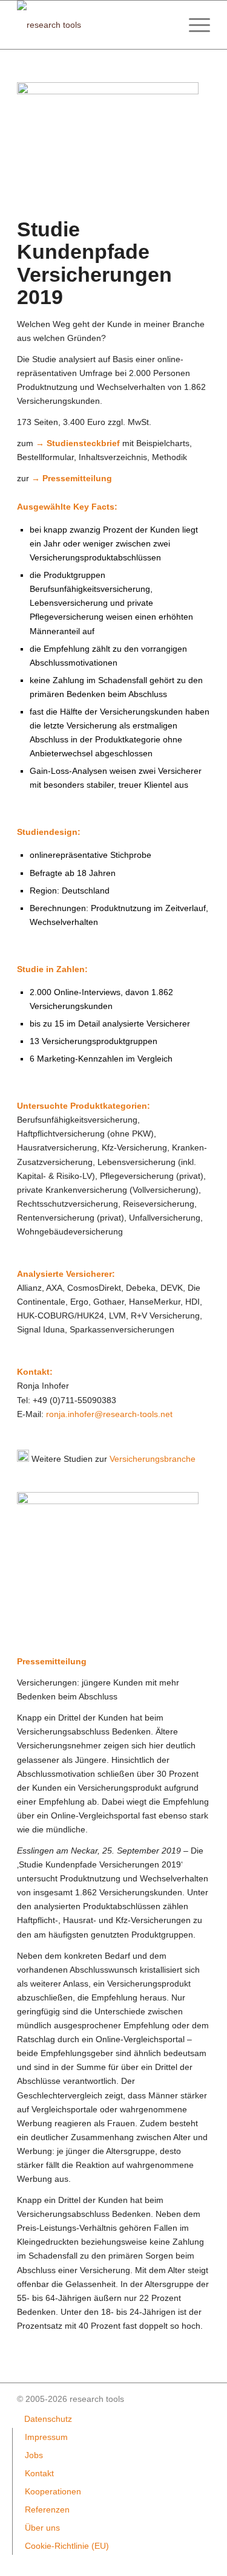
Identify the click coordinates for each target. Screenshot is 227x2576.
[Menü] (193, 25)
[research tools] (94, 25)
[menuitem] (193, 25)
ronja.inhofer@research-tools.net (109, 1414)
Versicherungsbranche (153, 1459)
